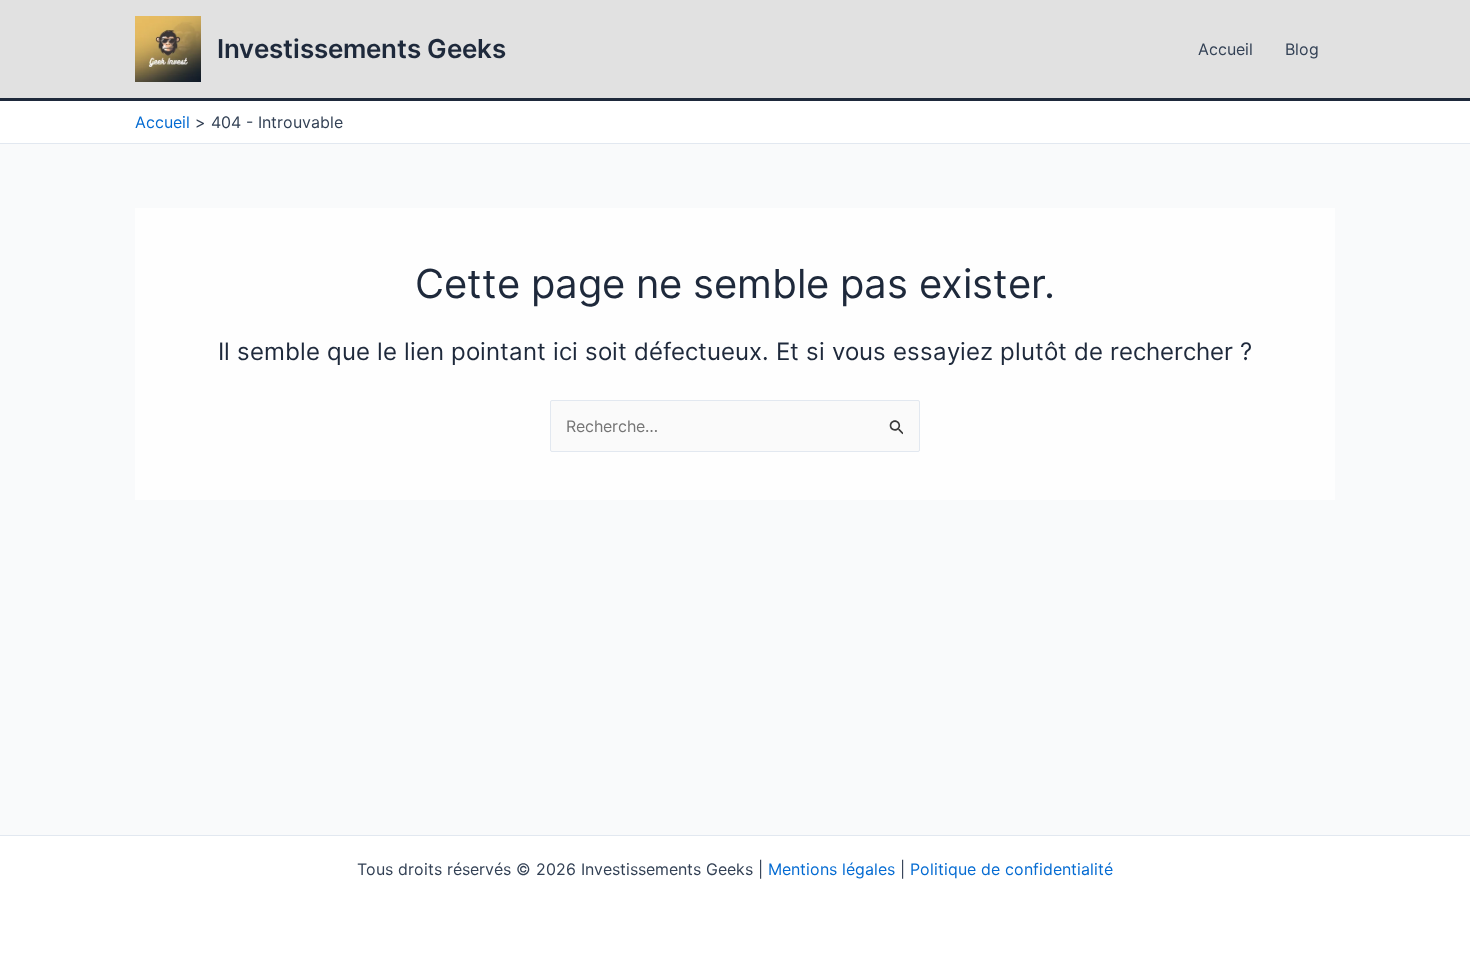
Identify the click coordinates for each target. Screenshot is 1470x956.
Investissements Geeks (361, 48)
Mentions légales (831, 869)
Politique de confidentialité (1011, 869)
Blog (1302, 49)
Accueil (1225, 49)
